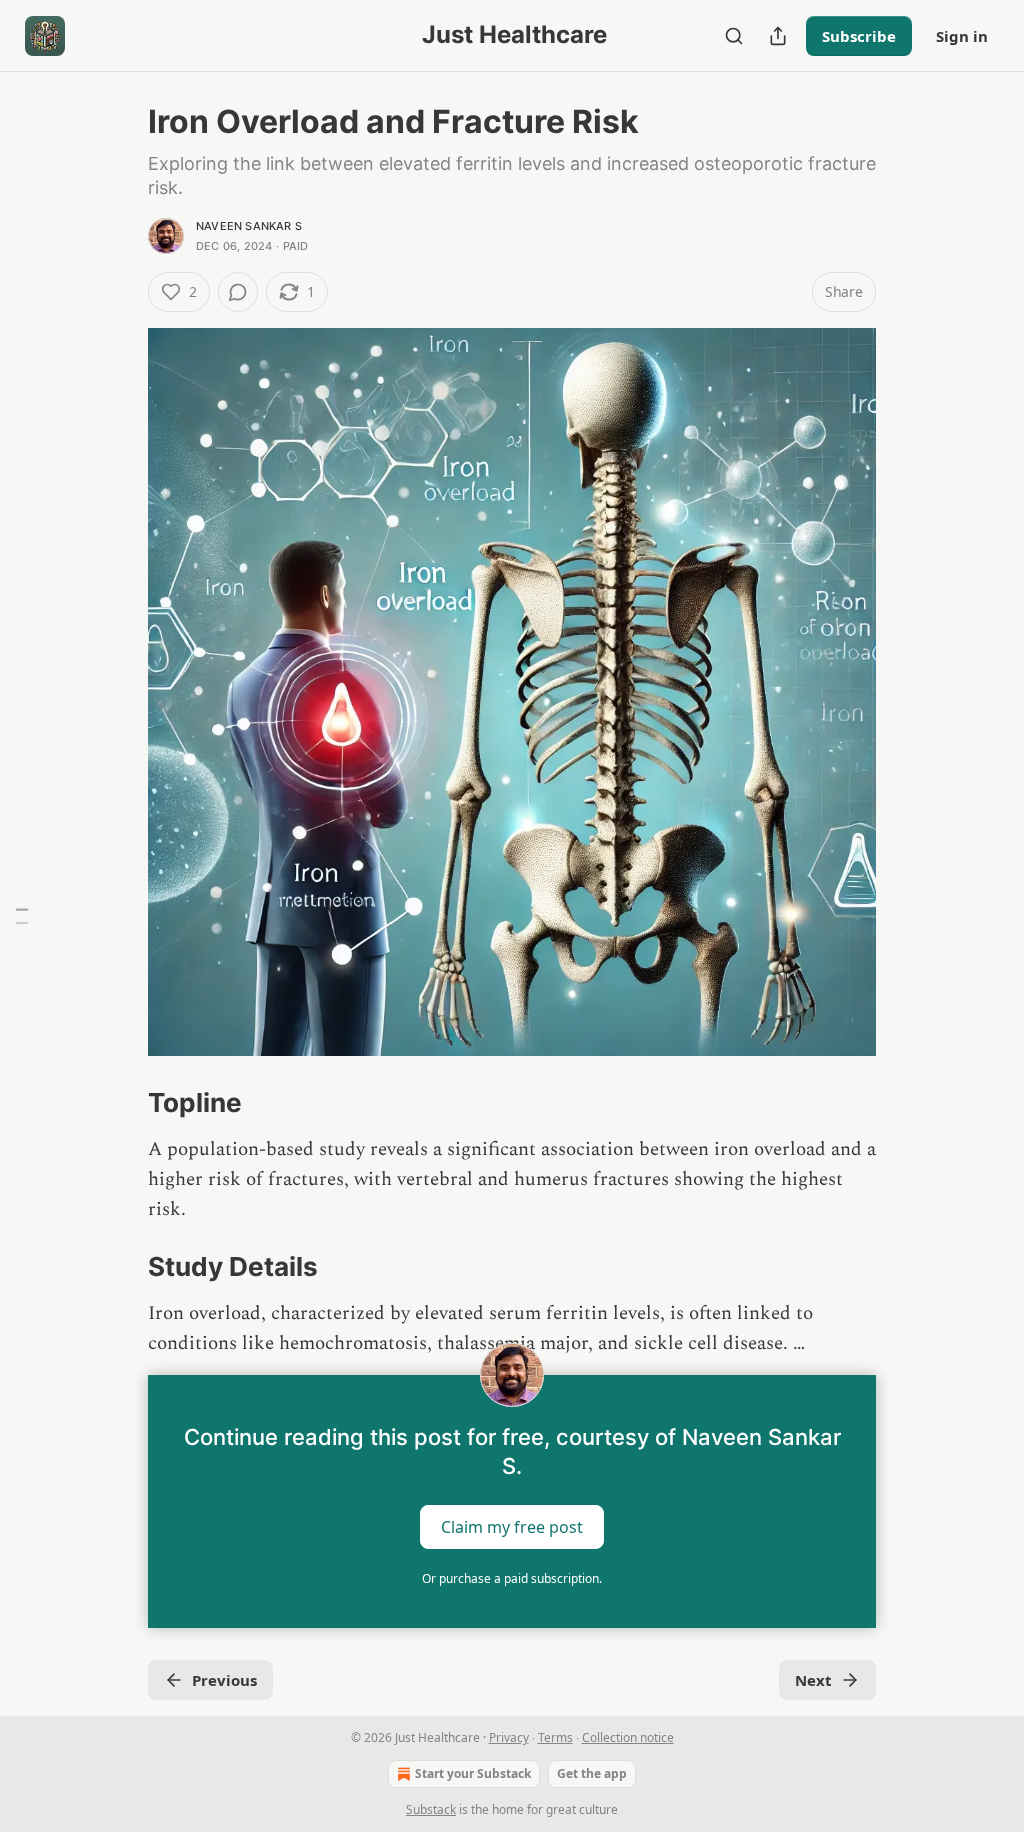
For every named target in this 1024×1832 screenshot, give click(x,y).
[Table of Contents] (22, 916)
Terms (555, 1737)
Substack (431, 1809)
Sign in (962, 36)
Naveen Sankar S (249, 226)
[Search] (734, 36)
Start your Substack (473, 1773)
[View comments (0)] (238, 292)
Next (813, 1680)
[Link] (120, 1103)
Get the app (592, 1773)
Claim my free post (512, 1527)
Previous (224, 1680)
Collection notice (628, 1737)
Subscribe (859, 36)
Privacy (509, 1737)
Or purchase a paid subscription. (512, 1578)
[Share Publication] (778, 36)
